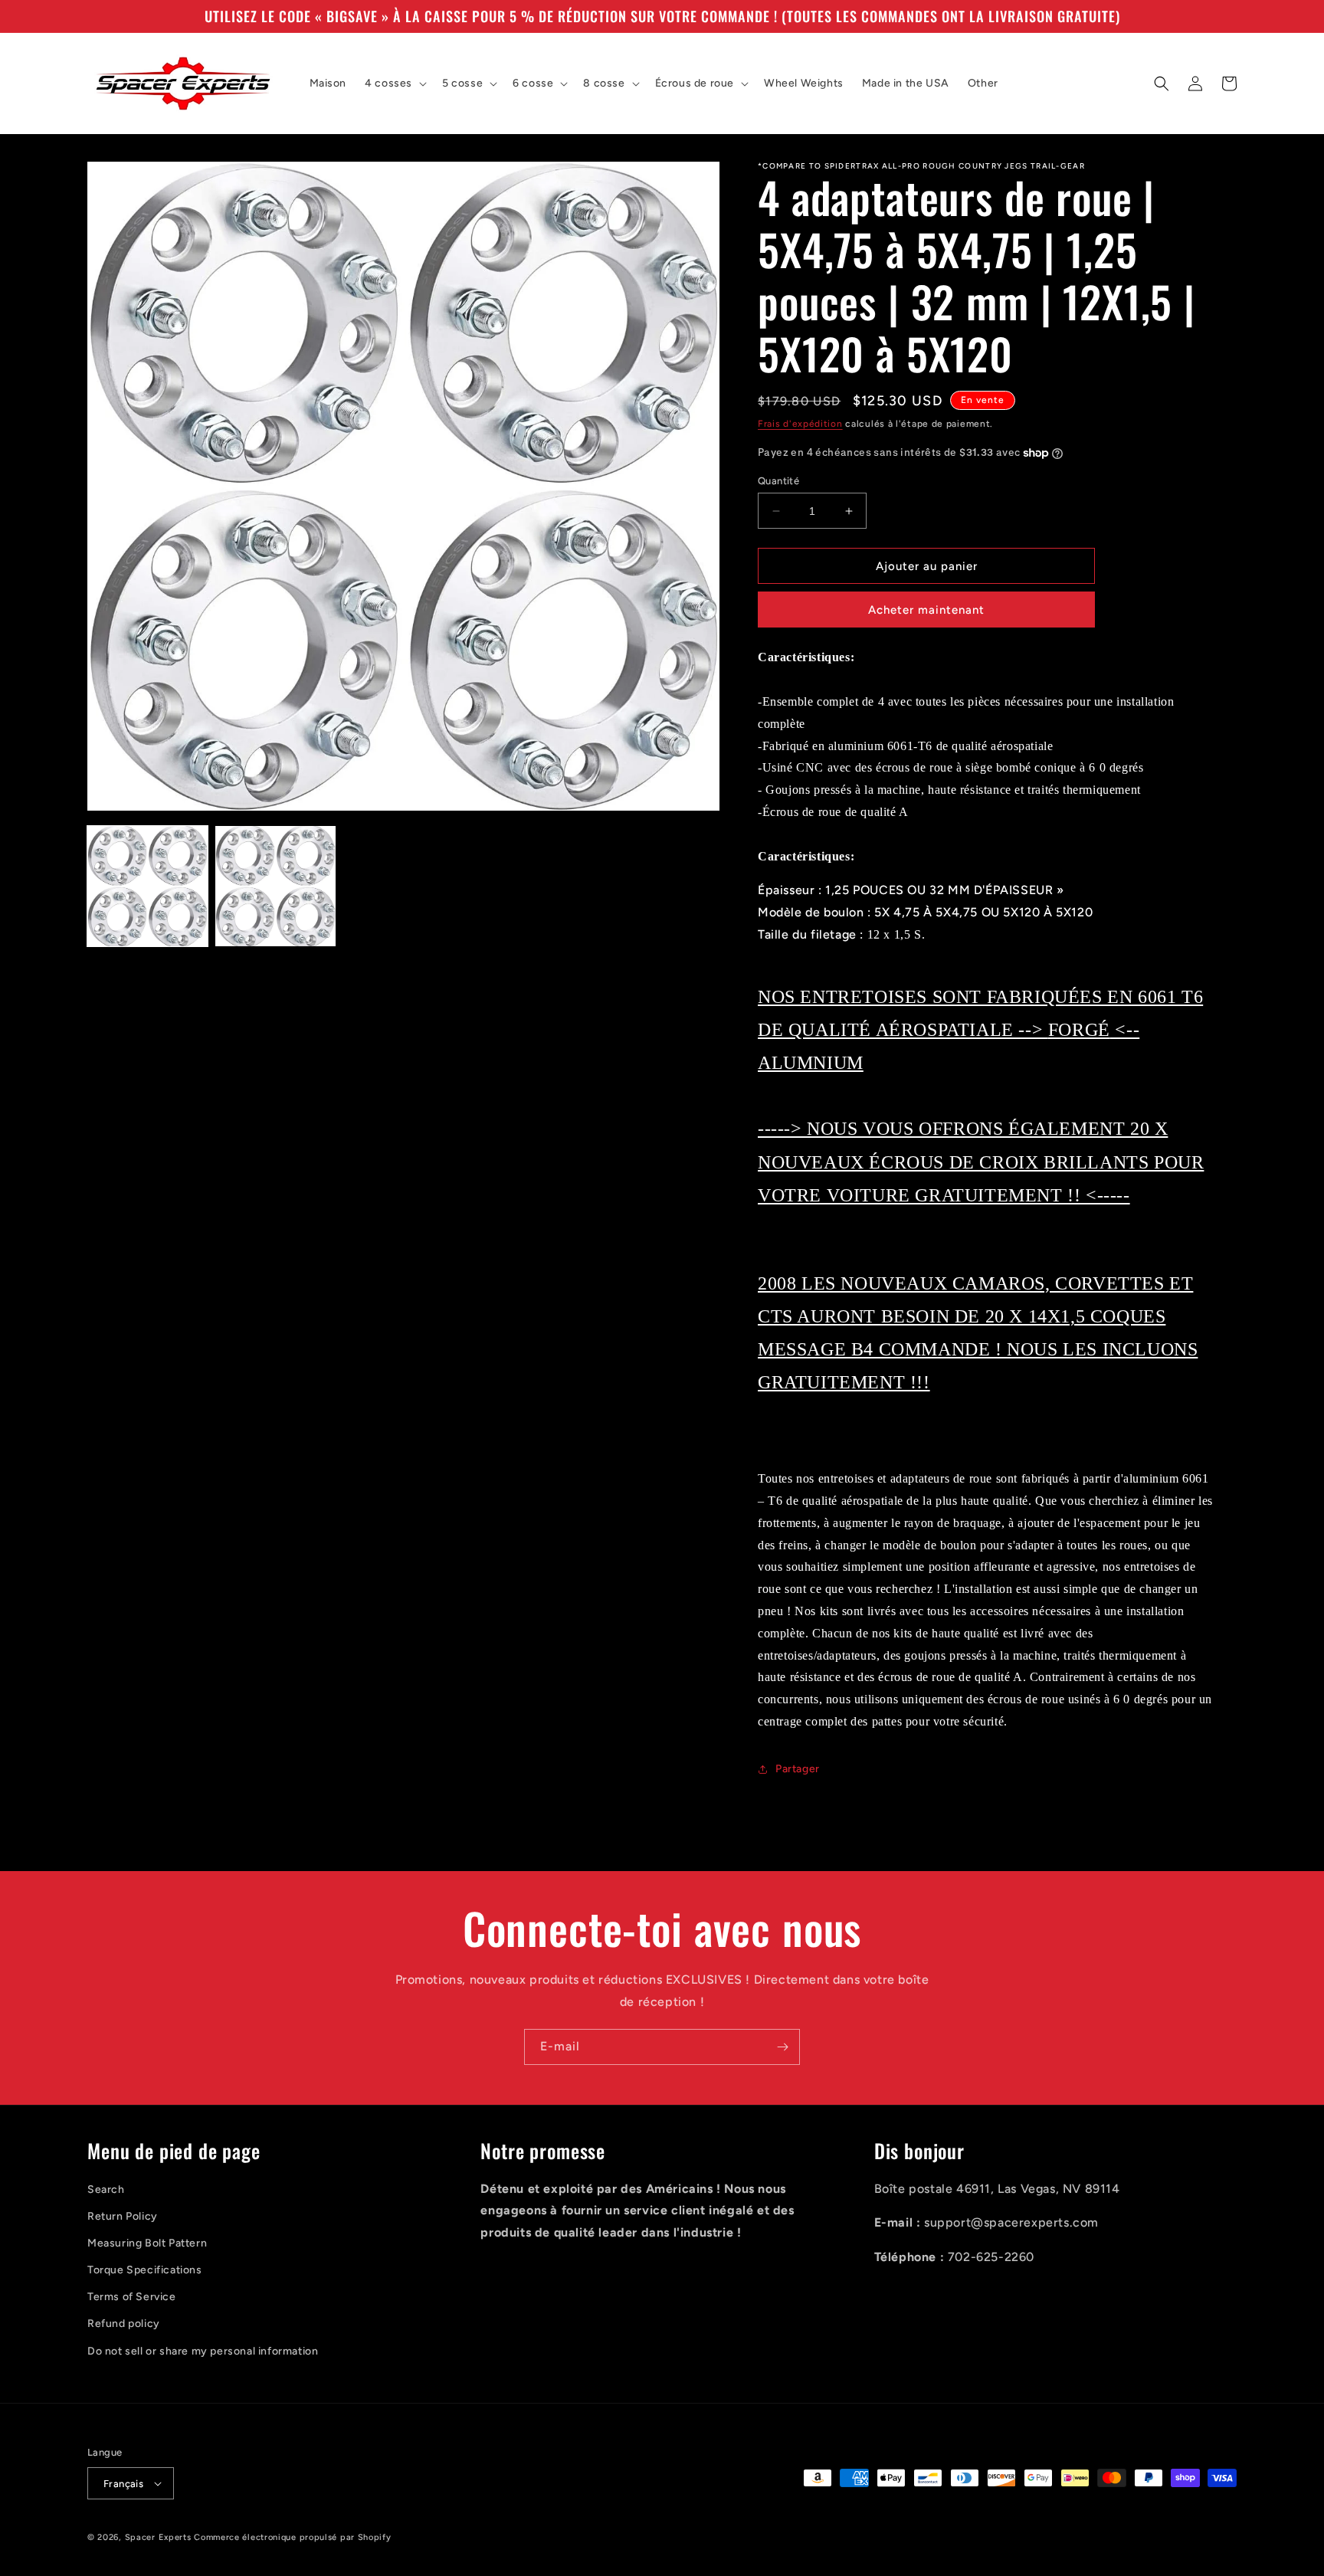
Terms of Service (132, 2297)
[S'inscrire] (782, 2047)
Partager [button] (798, 1769)
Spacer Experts (158, 2537)
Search (106, 2189)
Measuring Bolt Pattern (147, 2243)
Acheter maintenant (926, 610)
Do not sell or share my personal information (203, 2351)
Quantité (778, 481)
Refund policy (124, 2324)
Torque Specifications (145, 2270)
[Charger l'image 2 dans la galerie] (275, 886)
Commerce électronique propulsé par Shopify (292, 2537)
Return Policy (123, 2216)
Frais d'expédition (800, 424)
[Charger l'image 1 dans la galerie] (147, 886)
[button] (394, 84)
